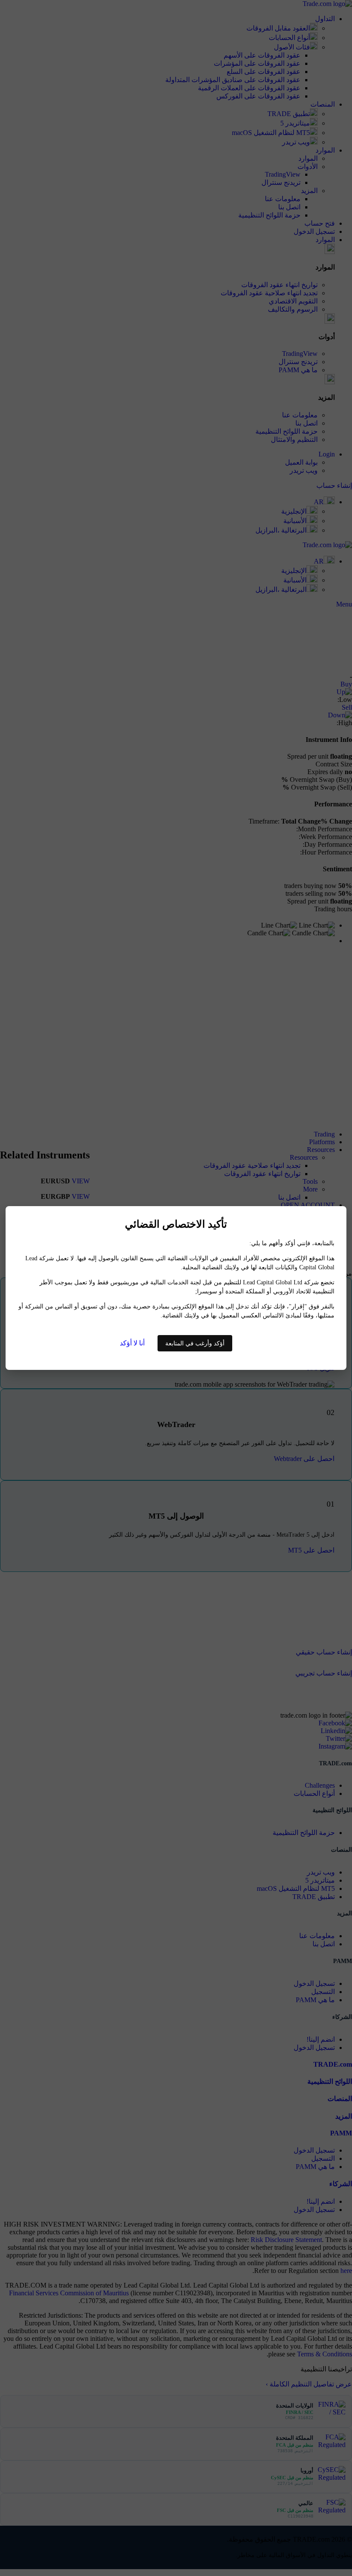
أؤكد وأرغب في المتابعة (195, 1343)
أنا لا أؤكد (132, 1343)
